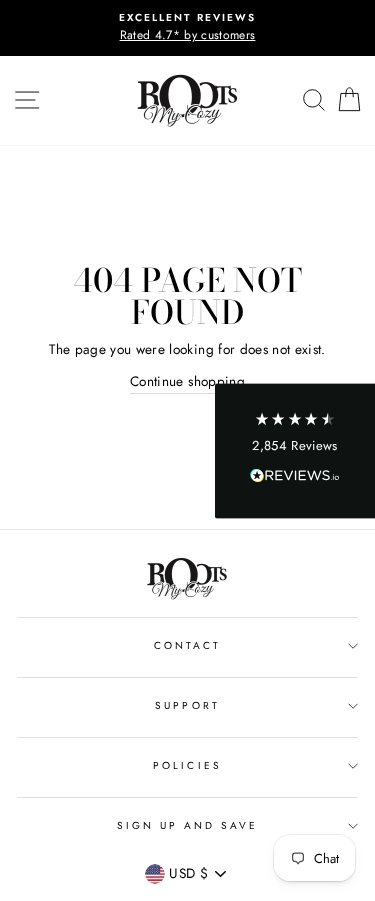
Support (187, 705)
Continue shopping (187, 381)
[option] (187, 28)
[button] (295, 450)
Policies (187, 765)
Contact (187, 645)
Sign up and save (188, 825)
